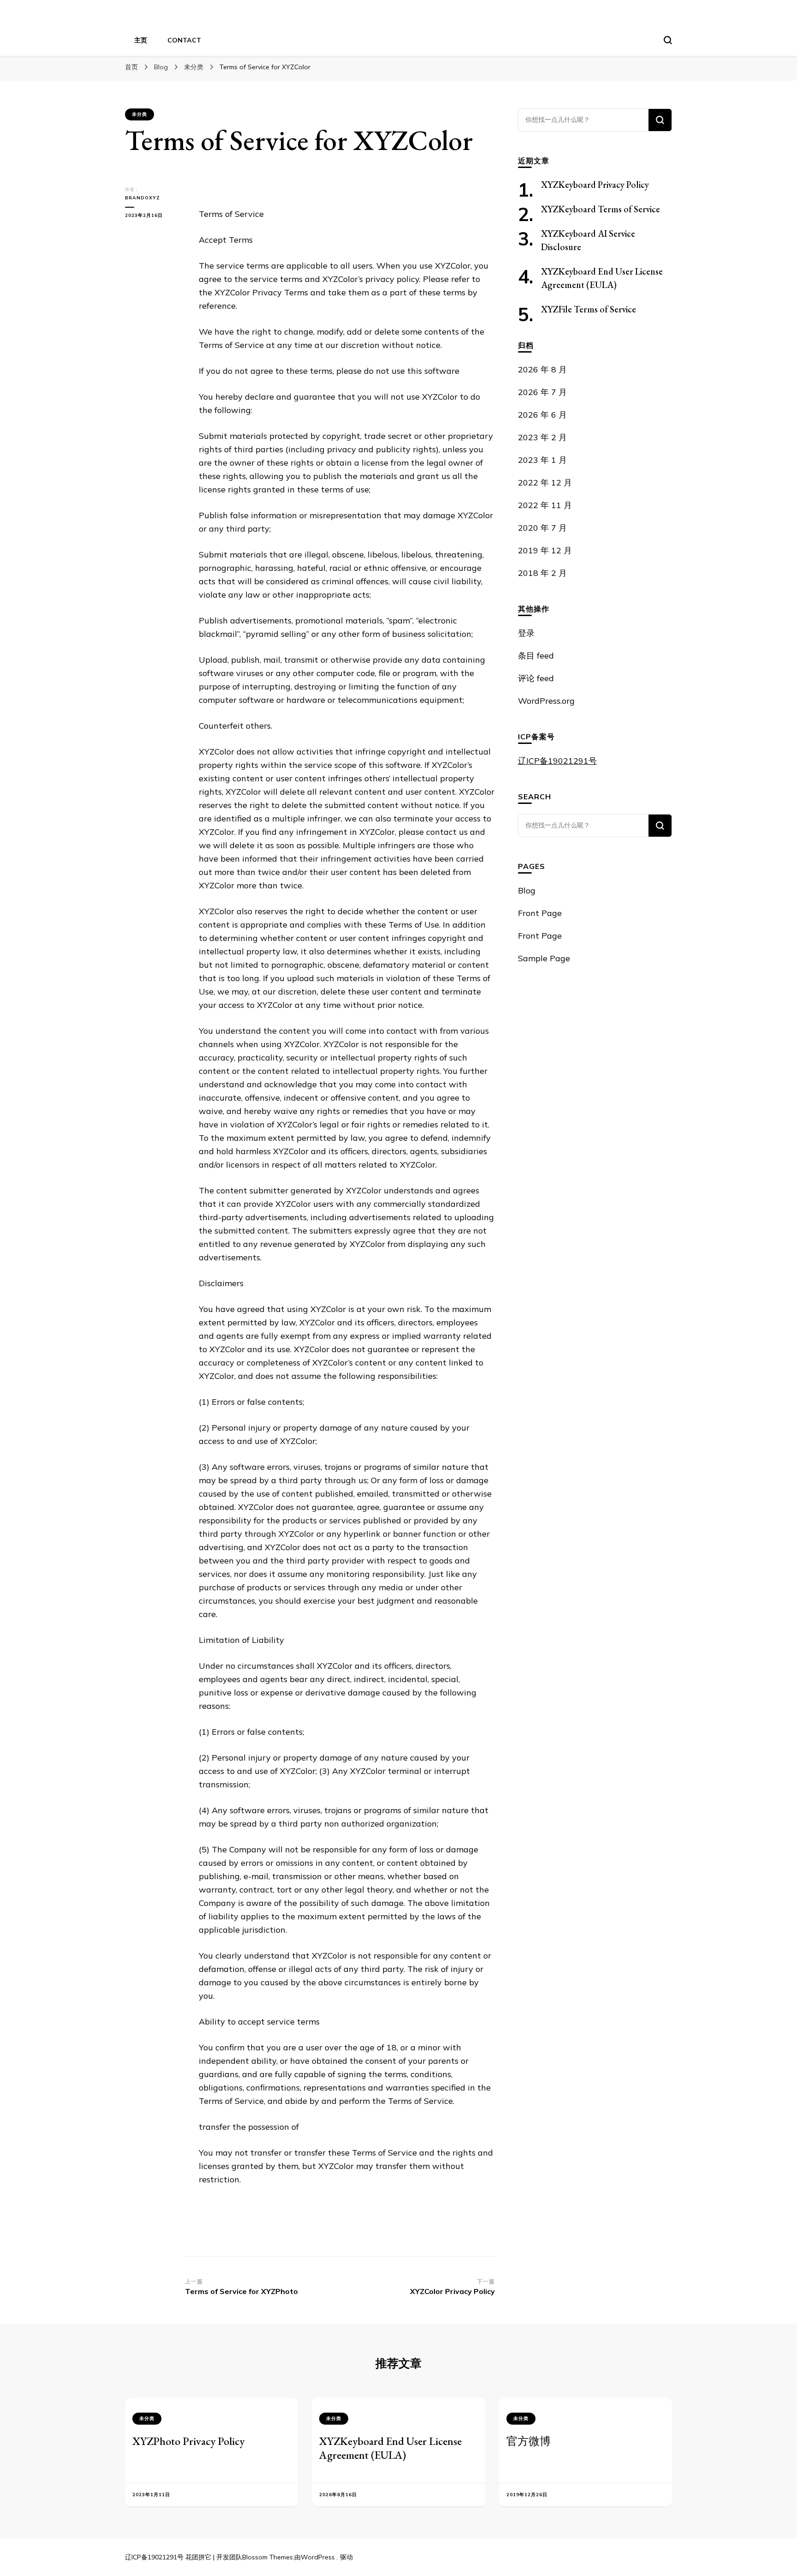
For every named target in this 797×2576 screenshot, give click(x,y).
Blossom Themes (268, 2557)
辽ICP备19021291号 (557, 761)
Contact (184, 40)
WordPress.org (546, 701)
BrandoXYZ (143, 198)
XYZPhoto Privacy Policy (188, 2441)
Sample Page (544, 958)
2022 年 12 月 (545, 482)
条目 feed (536, 656)
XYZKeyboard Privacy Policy (595, 185)
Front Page (540, 913)
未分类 (140, 114)
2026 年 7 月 (542, 392)
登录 (526, 633)
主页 (141, 40)
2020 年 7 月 (542, 528)
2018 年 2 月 (542, 573)
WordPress (318, 2557)
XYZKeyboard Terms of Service (601, 209)
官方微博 (529, 2441)
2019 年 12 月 (545, 550)
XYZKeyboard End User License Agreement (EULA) (390, 2448)
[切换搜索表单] (668, 40)
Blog (527, 890)
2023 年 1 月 (542, 460)
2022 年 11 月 (545, 505)
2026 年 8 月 (542, 369)
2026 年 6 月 (542, 415)
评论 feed (536, 678)
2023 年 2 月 (542, 437)
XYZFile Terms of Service (589, 309)
